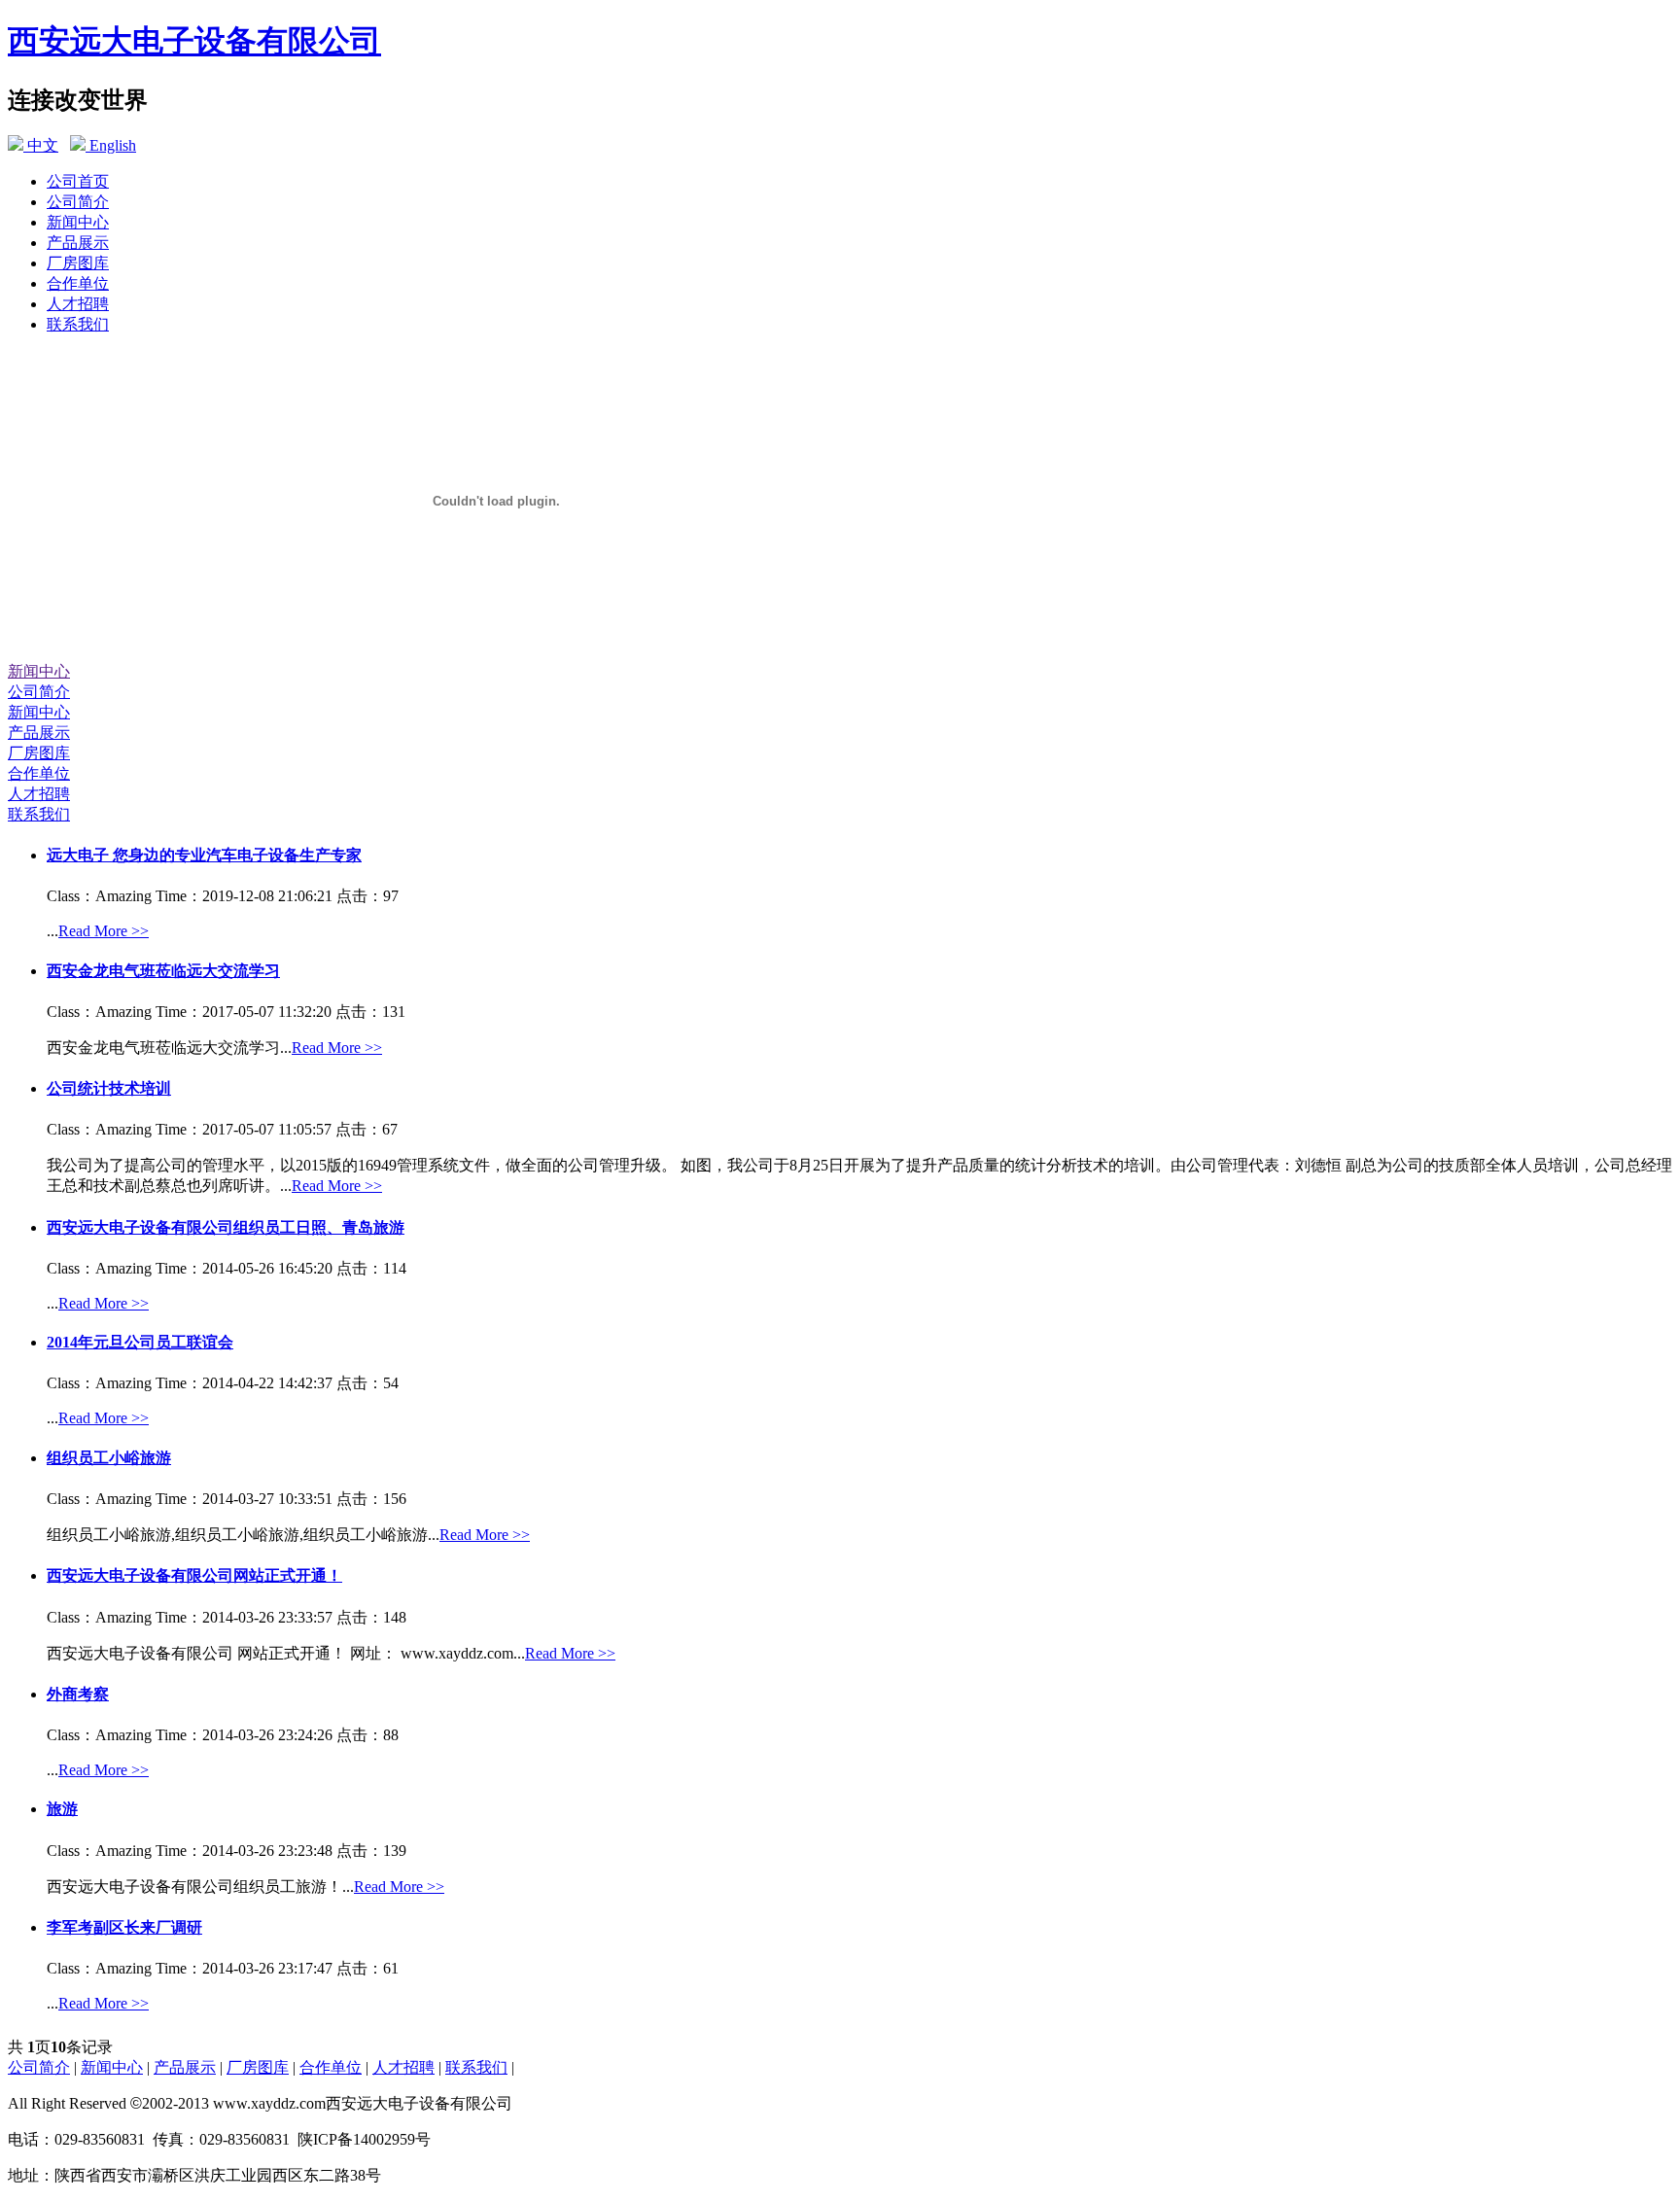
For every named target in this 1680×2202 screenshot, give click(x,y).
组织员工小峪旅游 (109, 1458)
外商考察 (78, 1694)
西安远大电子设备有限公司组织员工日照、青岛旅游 (226, 1227)
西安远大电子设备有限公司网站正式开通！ (194, 1575)
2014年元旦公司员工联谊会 (140, 1342)
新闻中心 (78, 222)
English (111, 145)
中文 (41, 145)
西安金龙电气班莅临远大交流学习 (163, 971)
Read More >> (104, 931)
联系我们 (78, 324)
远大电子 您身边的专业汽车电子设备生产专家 (204, 855)
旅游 (62, 1809)
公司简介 (78, 202)
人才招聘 (78, 304)
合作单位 (78, 283)
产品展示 (78, 243)
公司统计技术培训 (109, 1088)
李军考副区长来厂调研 (124, 1927)
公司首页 (78, 181)
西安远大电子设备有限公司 (194, 41)
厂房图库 (78, 263)
